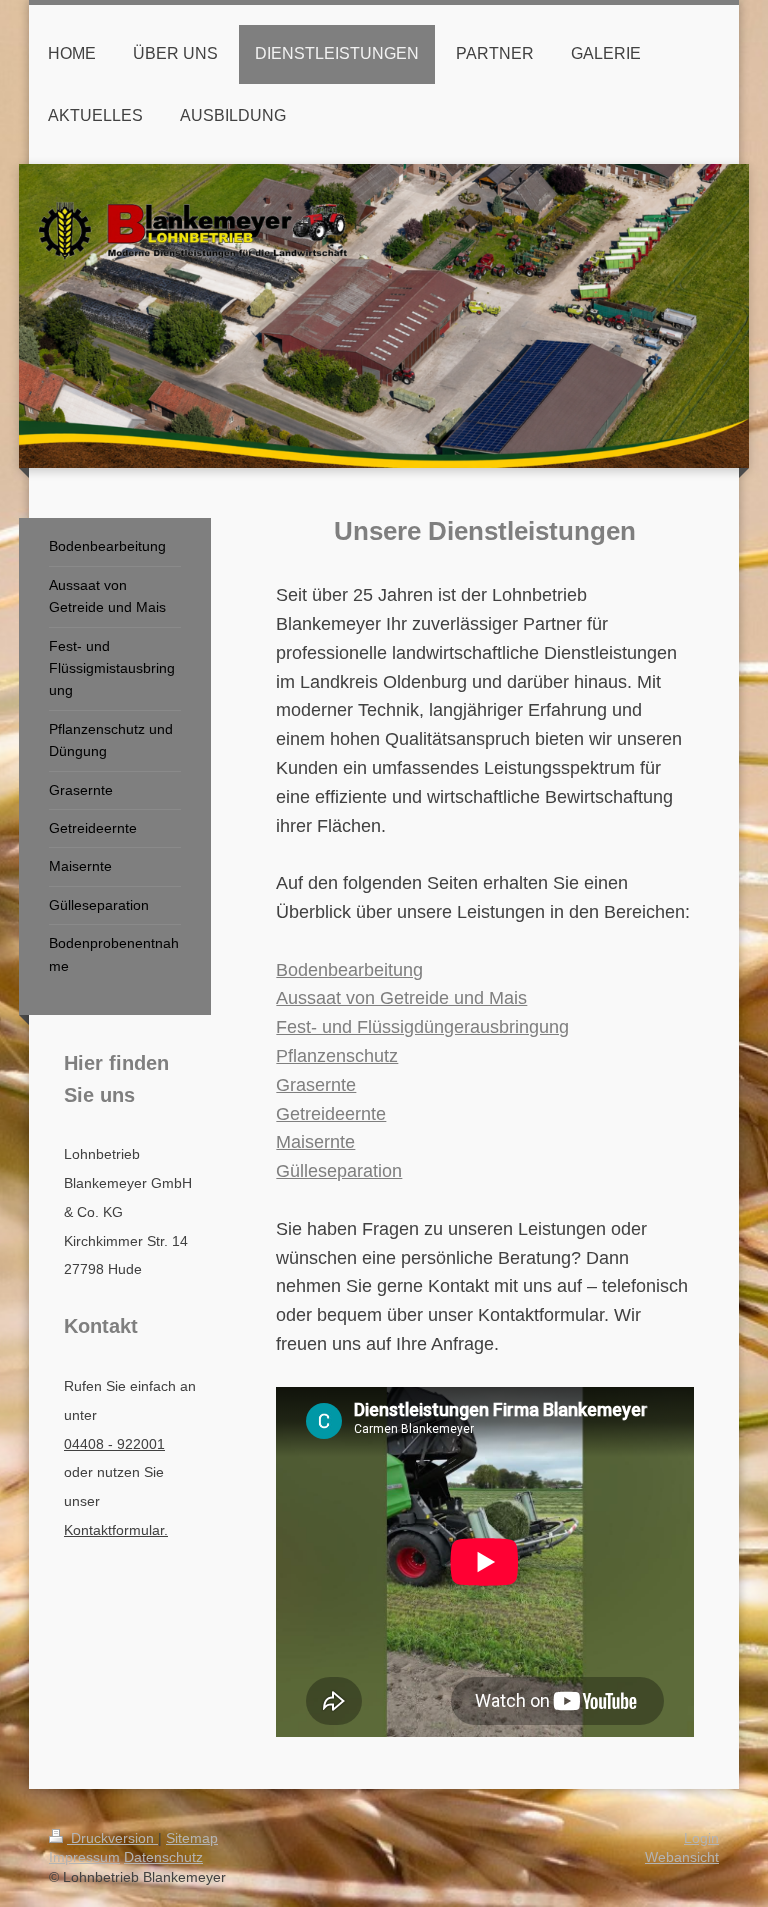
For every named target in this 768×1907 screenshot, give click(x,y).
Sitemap (192, 1838)
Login (701, 1838)
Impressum (84, 1857)
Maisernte (315, 1142)
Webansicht (682, 1857)
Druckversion (112, 1838)
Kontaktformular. (116, 1530)
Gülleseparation (339, 1171)
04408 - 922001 (114, 1444)
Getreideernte (331, 1114)
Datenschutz (163, 1857)
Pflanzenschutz (337, 1056)
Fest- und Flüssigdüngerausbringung (422, 1027)
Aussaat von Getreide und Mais (401, 998)
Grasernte (316, 1085)
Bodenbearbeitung (349, 970)
